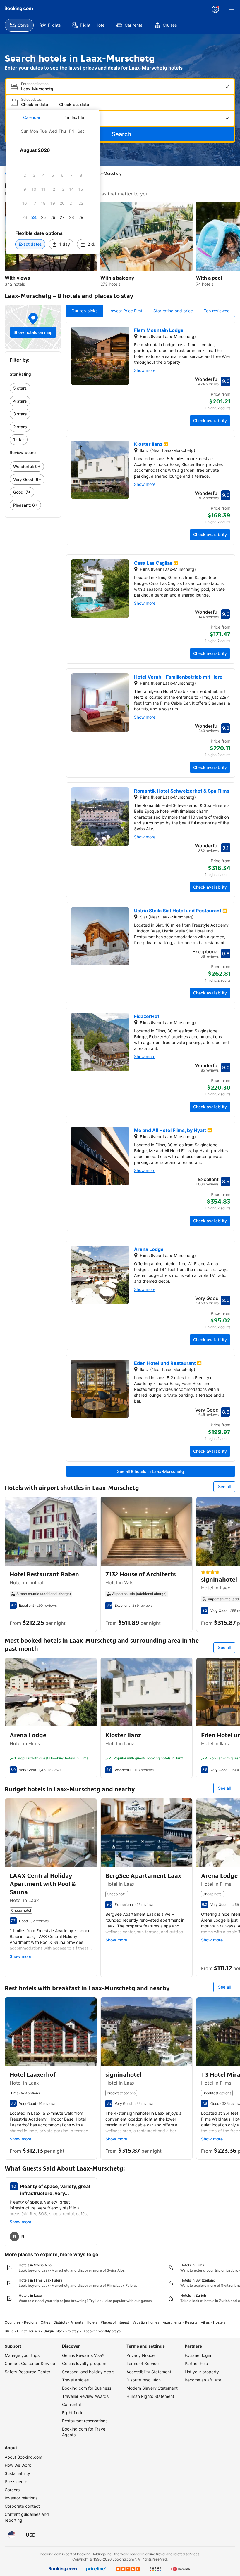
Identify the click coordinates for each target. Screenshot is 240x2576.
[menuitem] (19, 25)
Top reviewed (217, 311)
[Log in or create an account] (215, 9)
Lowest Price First (125, 311)
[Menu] (232, 9)
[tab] (32, 117)
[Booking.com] (19, 9)
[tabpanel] (53, 190)
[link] (33, 388)
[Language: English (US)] (12, 2535)
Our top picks (84, 311)
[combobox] (121, 89)
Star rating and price (173, 311)
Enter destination (35, 84)
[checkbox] (81, 161)
